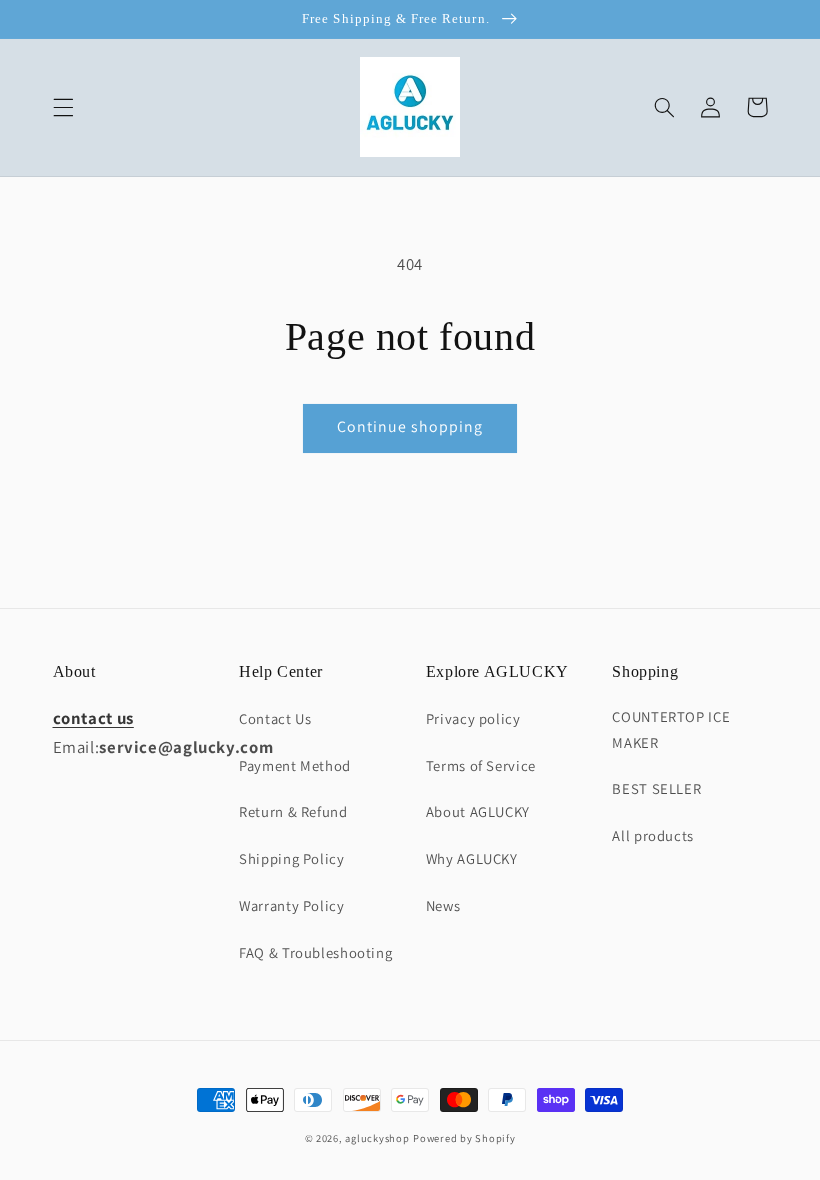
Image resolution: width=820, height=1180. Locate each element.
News (443, 905)
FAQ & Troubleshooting (315, 952)
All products (653, 835)
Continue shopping (410, 426)
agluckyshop (377, 1138)
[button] (63, 107)
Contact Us (275, 718)
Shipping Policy (291, 858)
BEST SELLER (656, 788)
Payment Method (295, 765)
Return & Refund (293, 811)
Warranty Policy (291, 905)
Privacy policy (473, 718)
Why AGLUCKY (472, 858)
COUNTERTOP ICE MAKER (671, 729)
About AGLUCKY (478, 811)
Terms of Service (481, 765)
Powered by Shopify (464, 1138)
